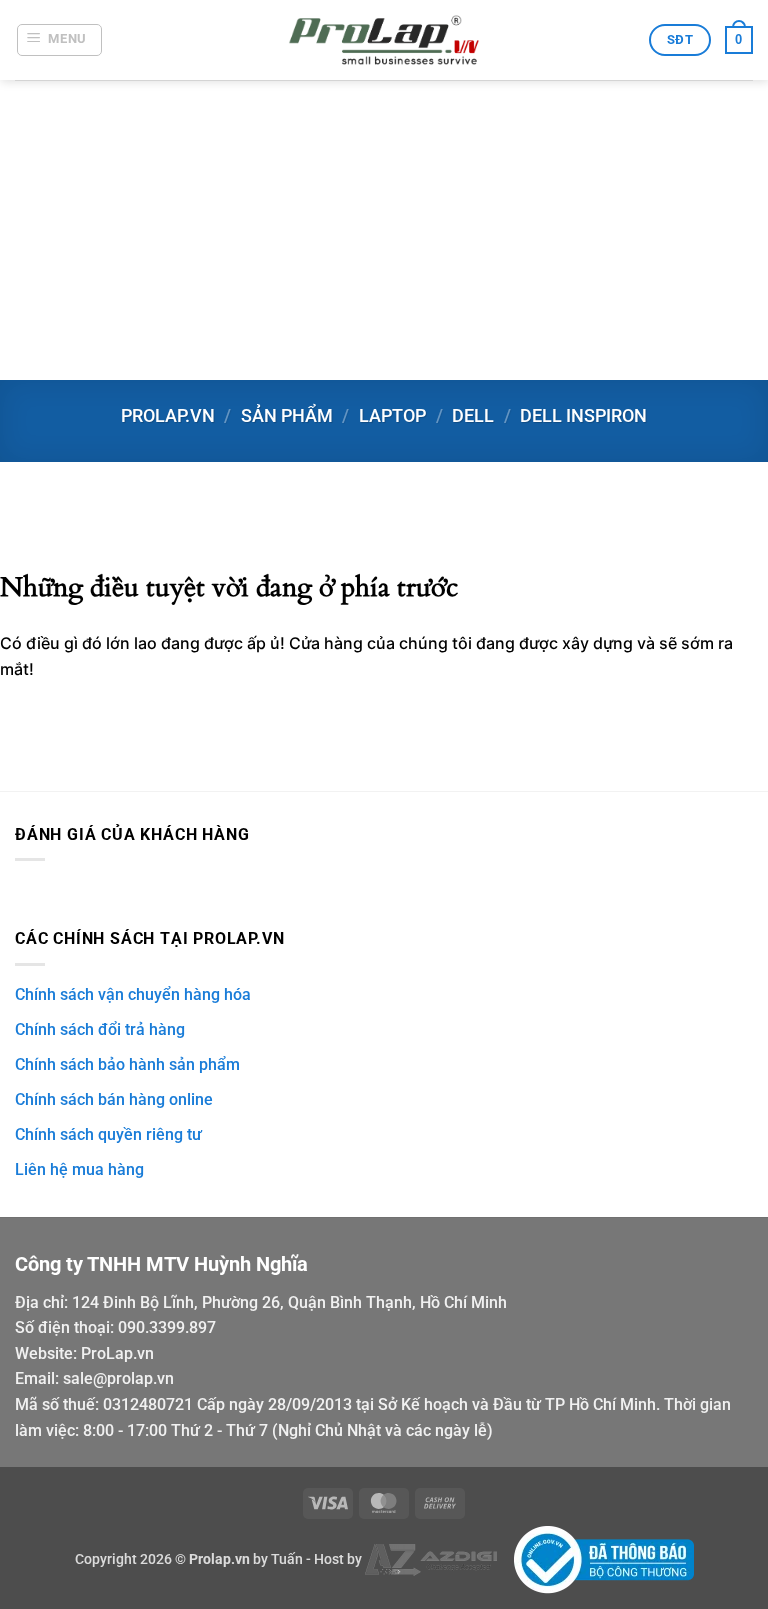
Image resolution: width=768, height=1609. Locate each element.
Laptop (392, 415)
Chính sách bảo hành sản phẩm (127, 1064)
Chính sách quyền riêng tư (108, 1134)
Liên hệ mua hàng (79, 1169)
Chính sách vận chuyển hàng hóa (133, 994)
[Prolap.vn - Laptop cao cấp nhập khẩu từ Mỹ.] (384, 40)
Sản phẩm (287, 415)
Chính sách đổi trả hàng (100, 1029)
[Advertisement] (384, 230)
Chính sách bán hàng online (114, 1099)
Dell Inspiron (583, 415)
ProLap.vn (117, 1353)
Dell (473, 415)
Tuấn (287, 1559)
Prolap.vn (168, 415)
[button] (60, 40)
